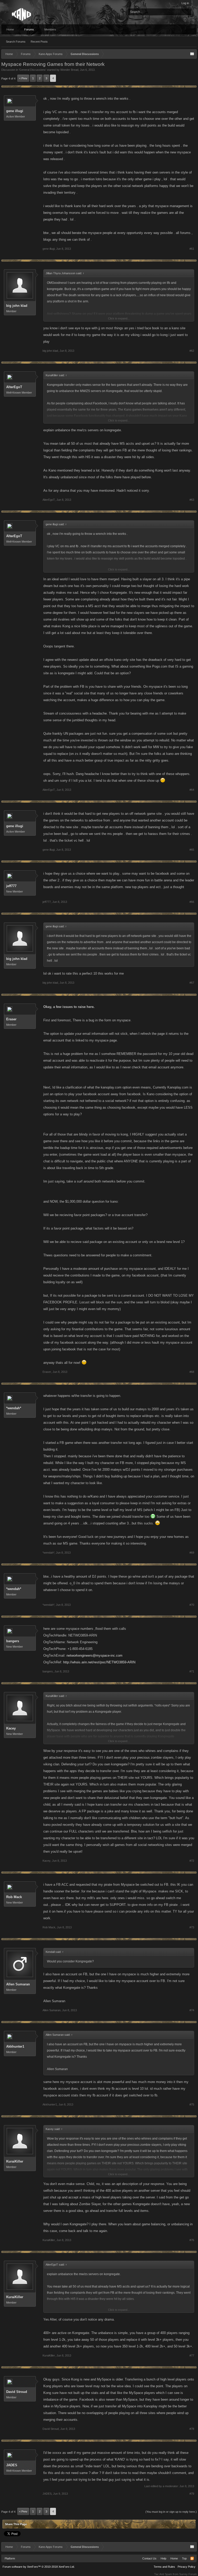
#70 (192, 1605)
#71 (192, 1671)
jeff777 (11, 886)
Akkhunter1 (15, 2046)
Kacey (11, 1728)
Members (50, 29)
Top (184, 2558)
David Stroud (17, 2392)
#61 (192, 249)
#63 (192, 500)
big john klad (17, 306)
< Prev (23, 78)
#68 (192, 1372)
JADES (12, 2465)
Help (163, 2558)
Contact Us (149, 2558)
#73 (192, 1927)
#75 (192, 2104)
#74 (192, 2010)
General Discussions (32, 70)
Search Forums (16, 42)
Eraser (11, 1019)
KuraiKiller (15, 2161)
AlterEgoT (14, 387)
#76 (192, 2240)
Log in (185, 3)
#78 (192, 2429)
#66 (192, 902)
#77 (192, 2355)
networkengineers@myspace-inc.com (94, 1655)
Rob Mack (14, 1897)
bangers (13, 1641)
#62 (192, 351)
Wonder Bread (69, 70)
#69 (192, 1553)
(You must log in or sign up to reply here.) (171, 2512)
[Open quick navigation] (192, 54)
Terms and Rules (164, 2567)
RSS (192, 2558)
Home (10, 29)
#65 (192, 850)
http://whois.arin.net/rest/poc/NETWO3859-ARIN (99, 1662)
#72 (192, 1861)
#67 (192, 983)
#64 (192, 790)
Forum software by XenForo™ (39, 2567)
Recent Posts (39, 42)
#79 (192, 2494)
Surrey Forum (188, 2574)
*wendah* (14, 1408)
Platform (10, 2558)
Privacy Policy (187, 2567)
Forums (29, 29)
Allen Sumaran (18, 1984)
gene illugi (15, 111)
